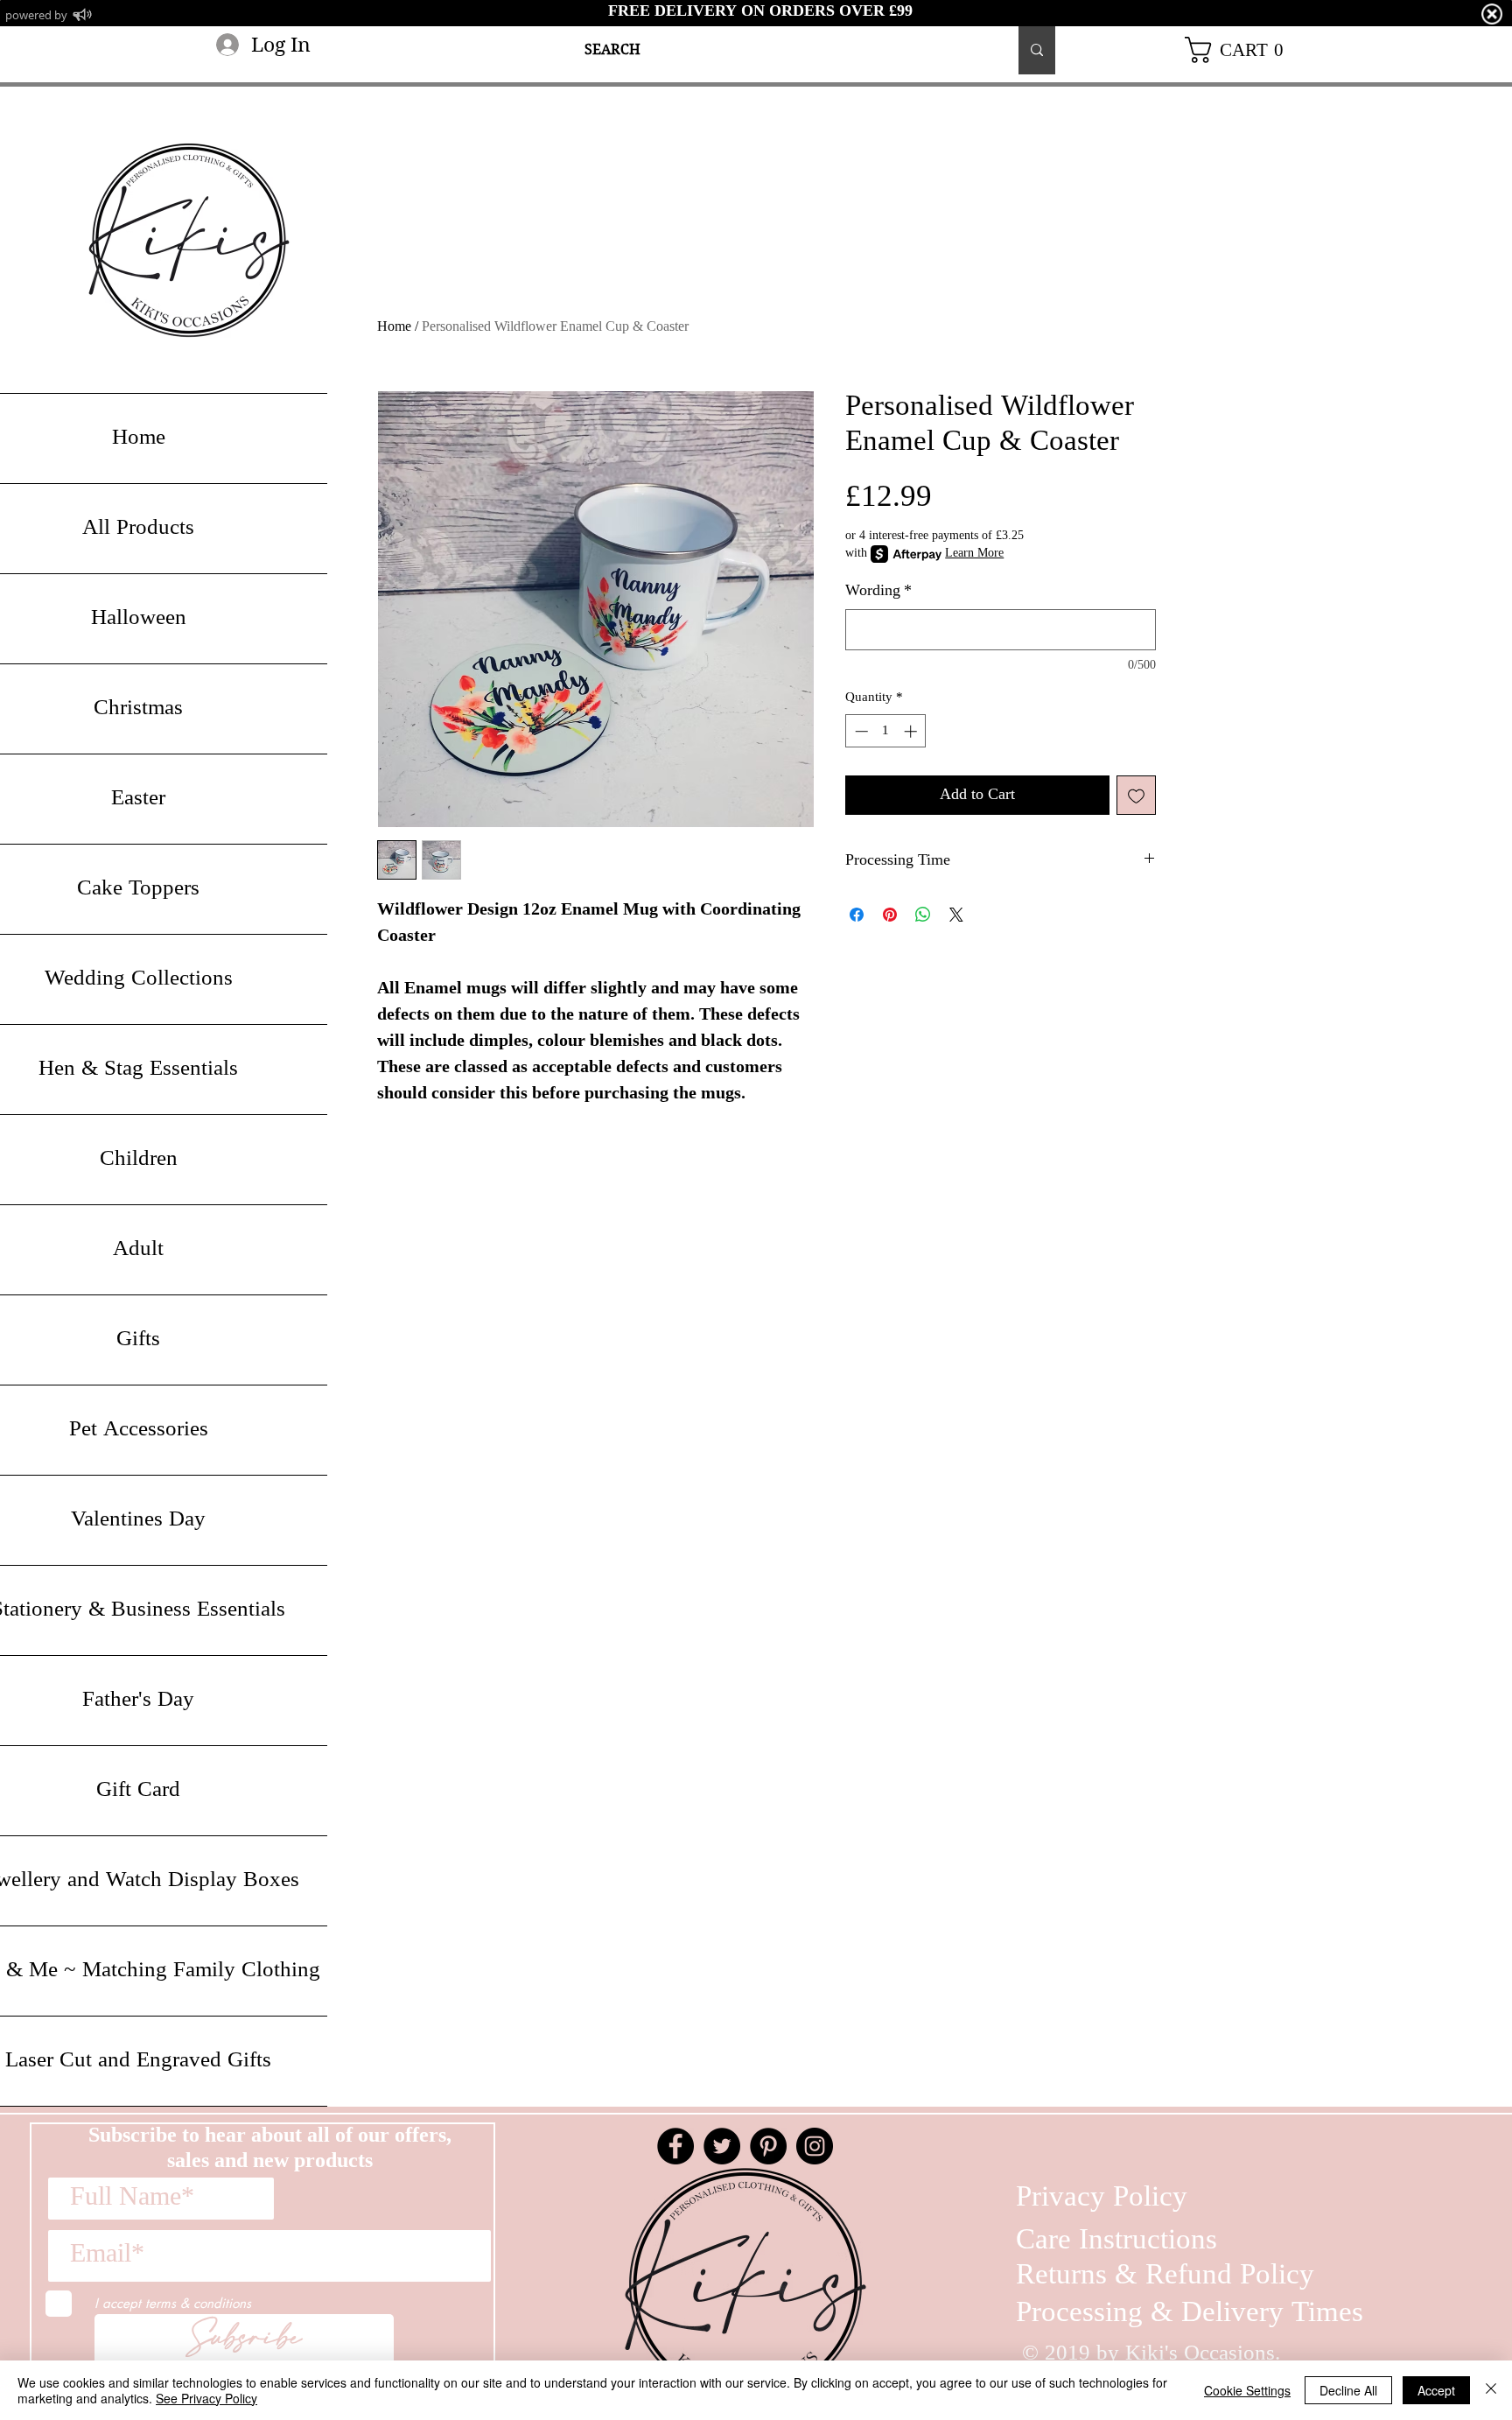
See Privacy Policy (206, 2398)
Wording (878, 591)
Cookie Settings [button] (1247, 2390)
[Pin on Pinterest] (890, 915)
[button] (1241, 50)
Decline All (1348, 2390)
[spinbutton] (886, 731)
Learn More (974, 554)
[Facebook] (675, 2146)
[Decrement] (860, 731)
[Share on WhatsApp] (923, 915)
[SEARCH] (1037, 50)
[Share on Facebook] (857, 915)
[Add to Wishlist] (1136, 795)
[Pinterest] (768, 2146)
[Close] (1491, 2390)
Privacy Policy (1102, 2198)
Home (394, 327)
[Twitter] (722, 2146)
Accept (1436, 2390)
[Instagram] (815, 2146)
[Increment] (912, 731)
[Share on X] (956, 915)
